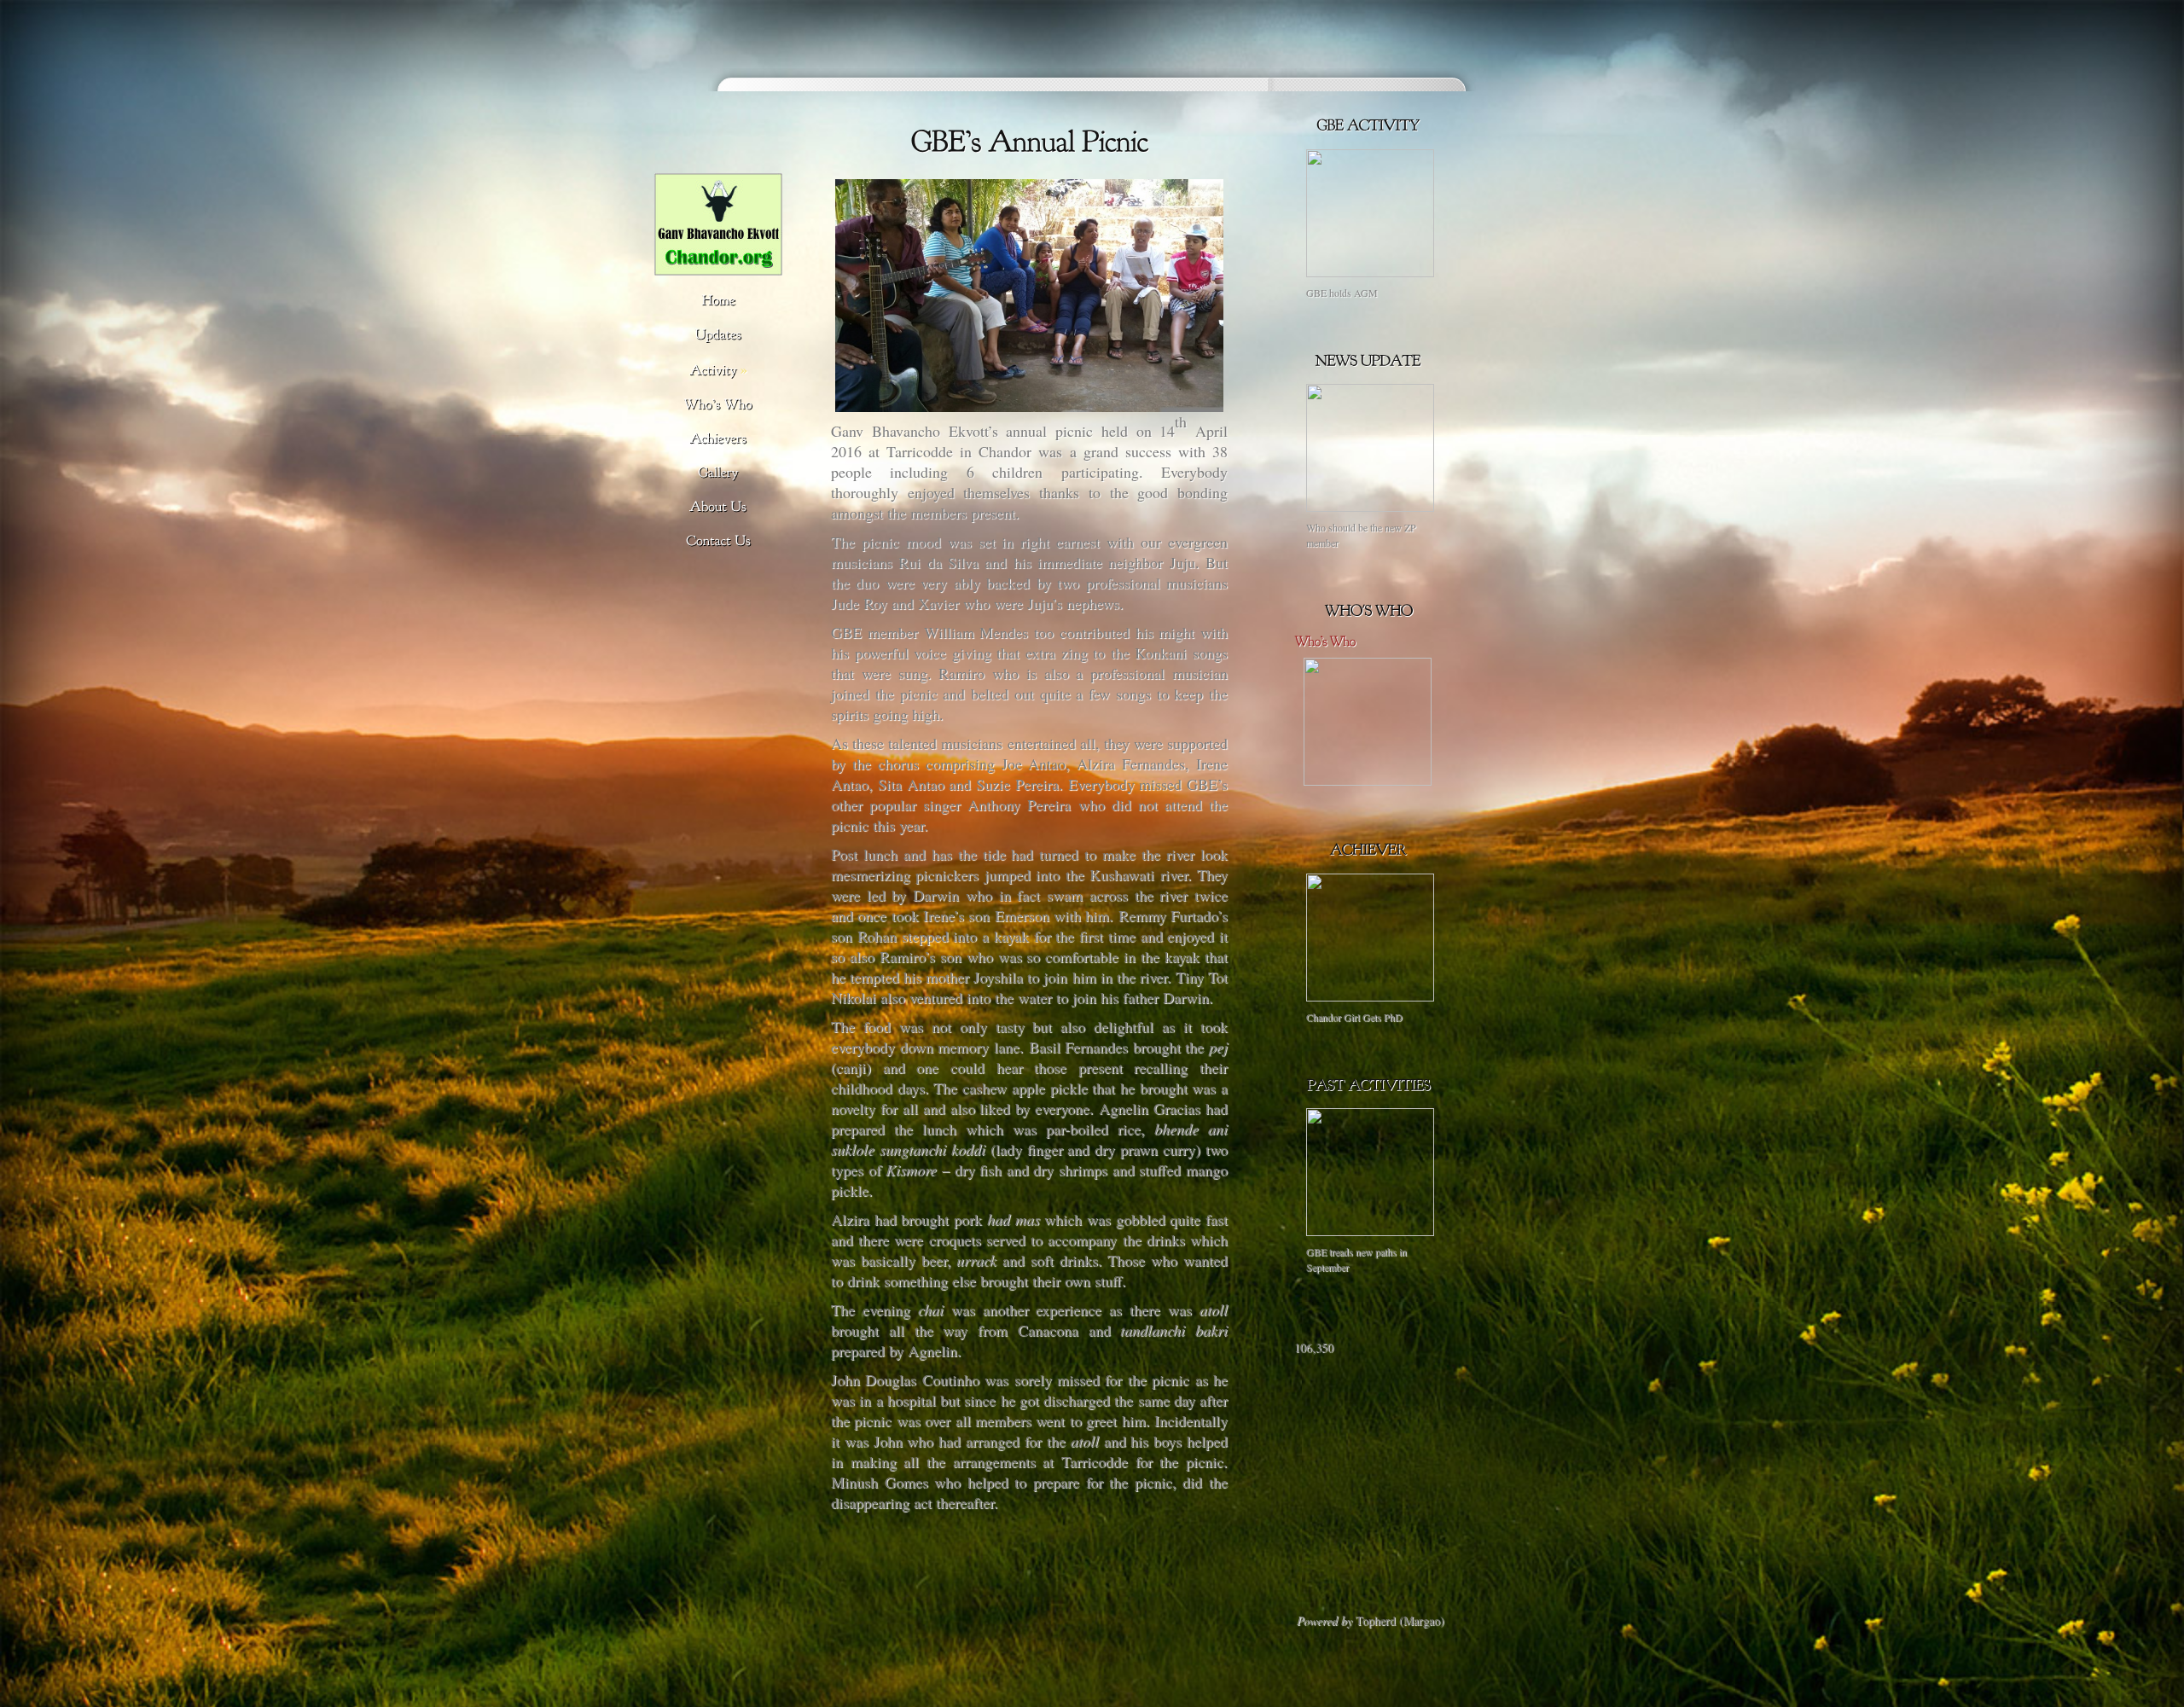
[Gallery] (718, 473)
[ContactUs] (718, 542)
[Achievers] (718, 439)
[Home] (718, 301)
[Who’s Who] (1368, 781)
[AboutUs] (718, 508)
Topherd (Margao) (1400, 1620)
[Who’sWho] (718, 405)
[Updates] (718, 335)
